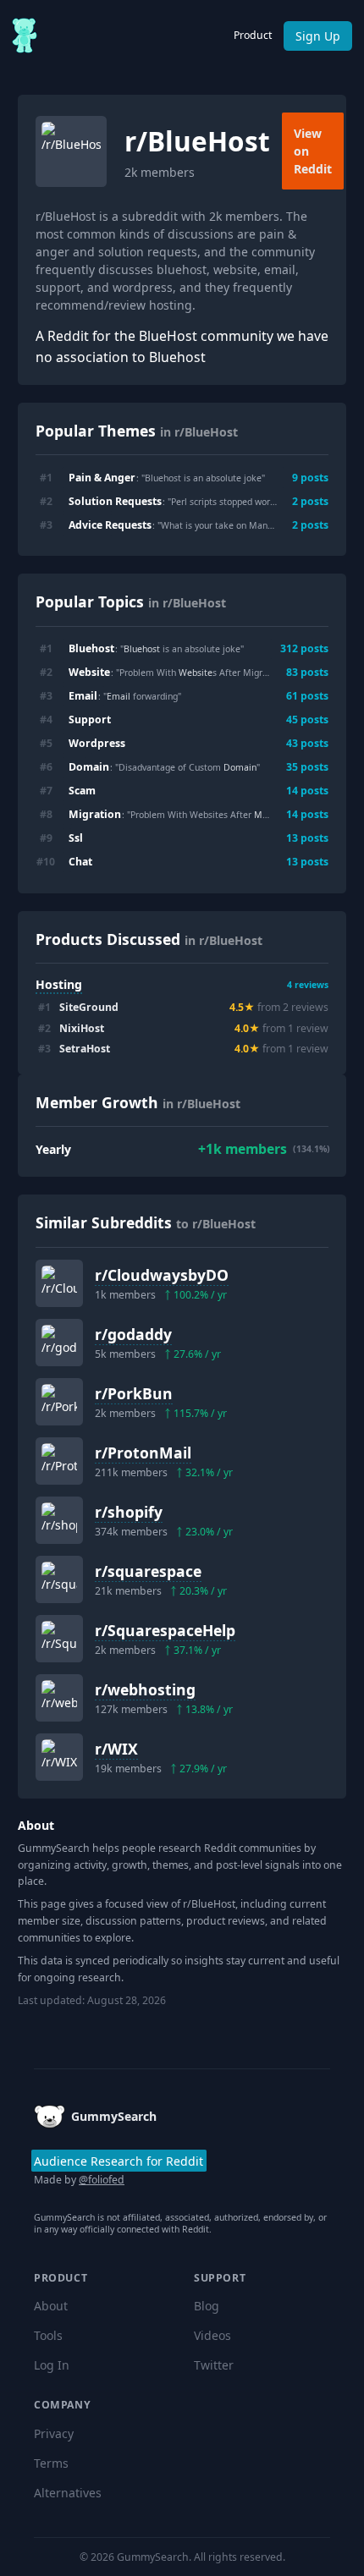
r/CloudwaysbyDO (162, 1275)
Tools (48, 2335)
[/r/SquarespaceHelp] (59, 1639)
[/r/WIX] (59, 1757)
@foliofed (102, 2180)
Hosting (59, 984)
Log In (52, 2365)
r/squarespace (148, 1571)
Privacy (54, 2433)
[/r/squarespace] (59, 1579)
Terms (51, 2463)
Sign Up (318, 36)
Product (253, 35)
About (51, 2306)
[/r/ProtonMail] (59, 1461)
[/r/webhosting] (59, 1698)
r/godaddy (133, 1334)
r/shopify (129, 1512)
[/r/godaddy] (59, 1343)
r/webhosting (145, 1689)
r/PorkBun (134, 1393)
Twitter (214, 2365)
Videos (212, 2335)
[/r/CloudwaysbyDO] (59, 1283)
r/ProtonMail (143, 1453)
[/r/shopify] (59, 1520)
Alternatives (68, 2493)
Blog (207, 2306)
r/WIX (116, 1749)
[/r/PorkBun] (59, 1402)
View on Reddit (313, 151)
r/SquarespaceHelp (165, 1630)
